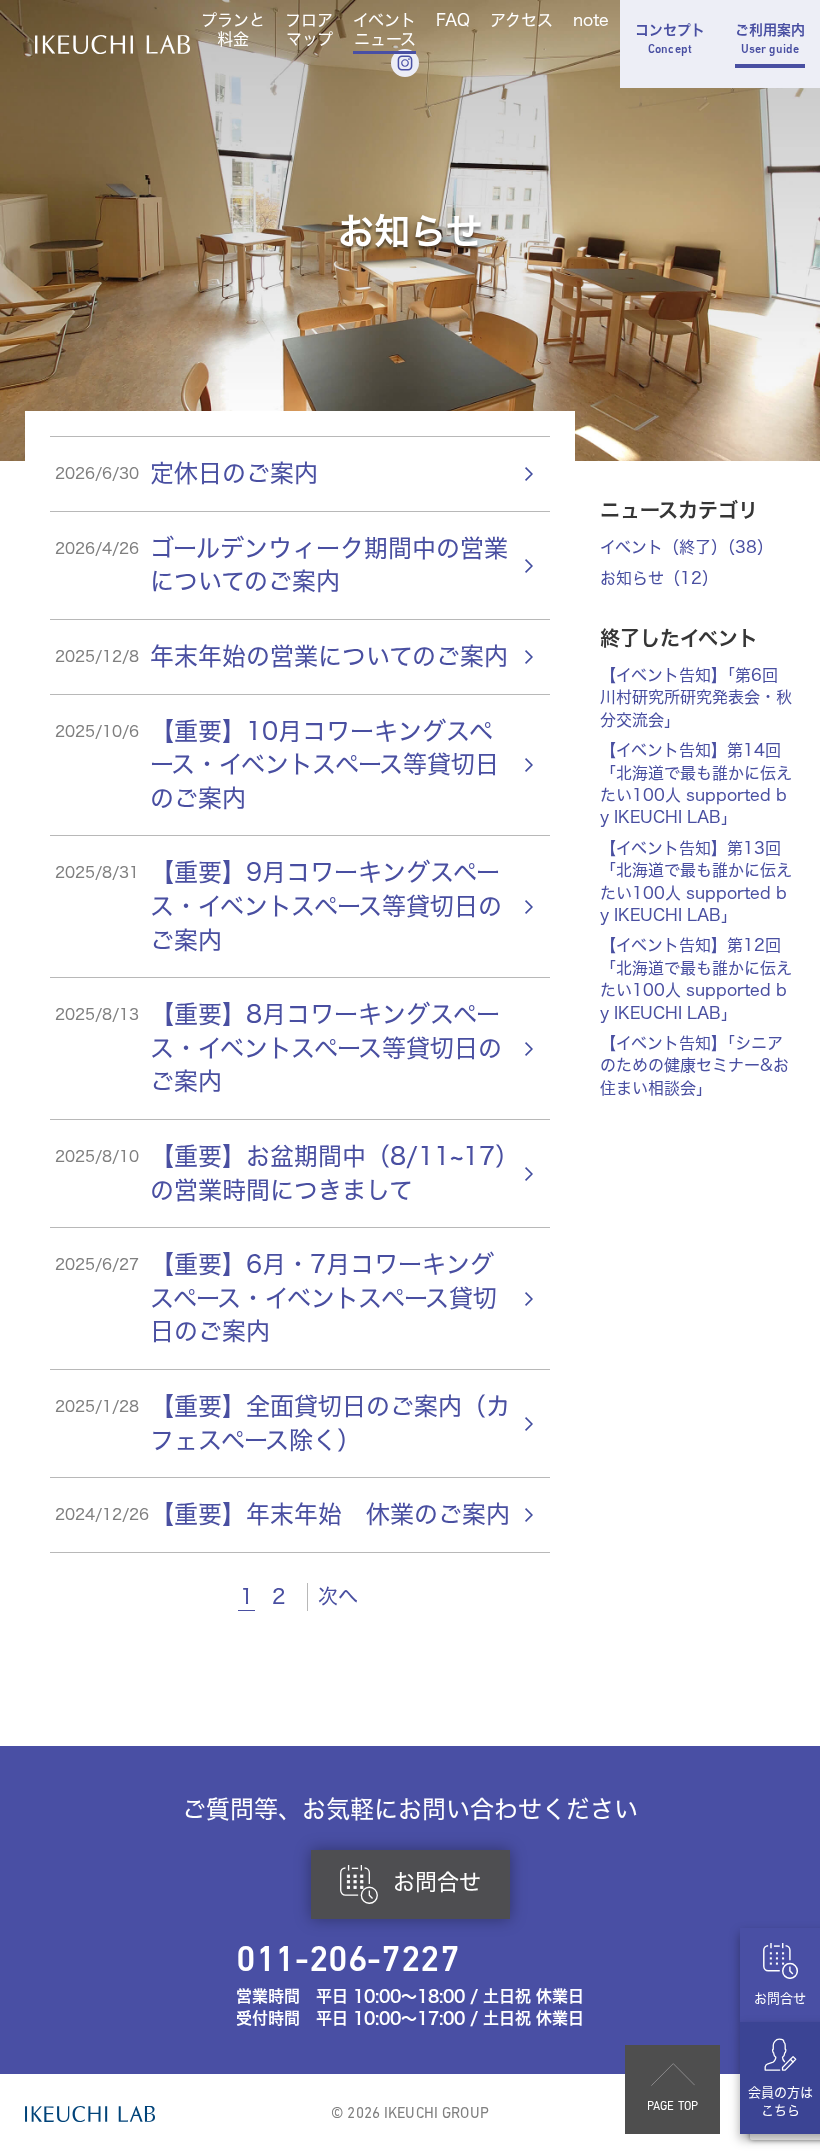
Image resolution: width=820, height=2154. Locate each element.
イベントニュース (384, 30)
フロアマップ (309, 30)
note (591, 20)
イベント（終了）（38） (686, 547)
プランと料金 (233, 30)
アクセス (521, 20)
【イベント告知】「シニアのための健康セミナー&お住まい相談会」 (694, 1065)
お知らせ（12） (659, 578)
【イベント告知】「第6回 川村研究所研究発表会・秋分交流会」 (696, 697)
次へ (338, 1596)
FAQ (453, 20)
